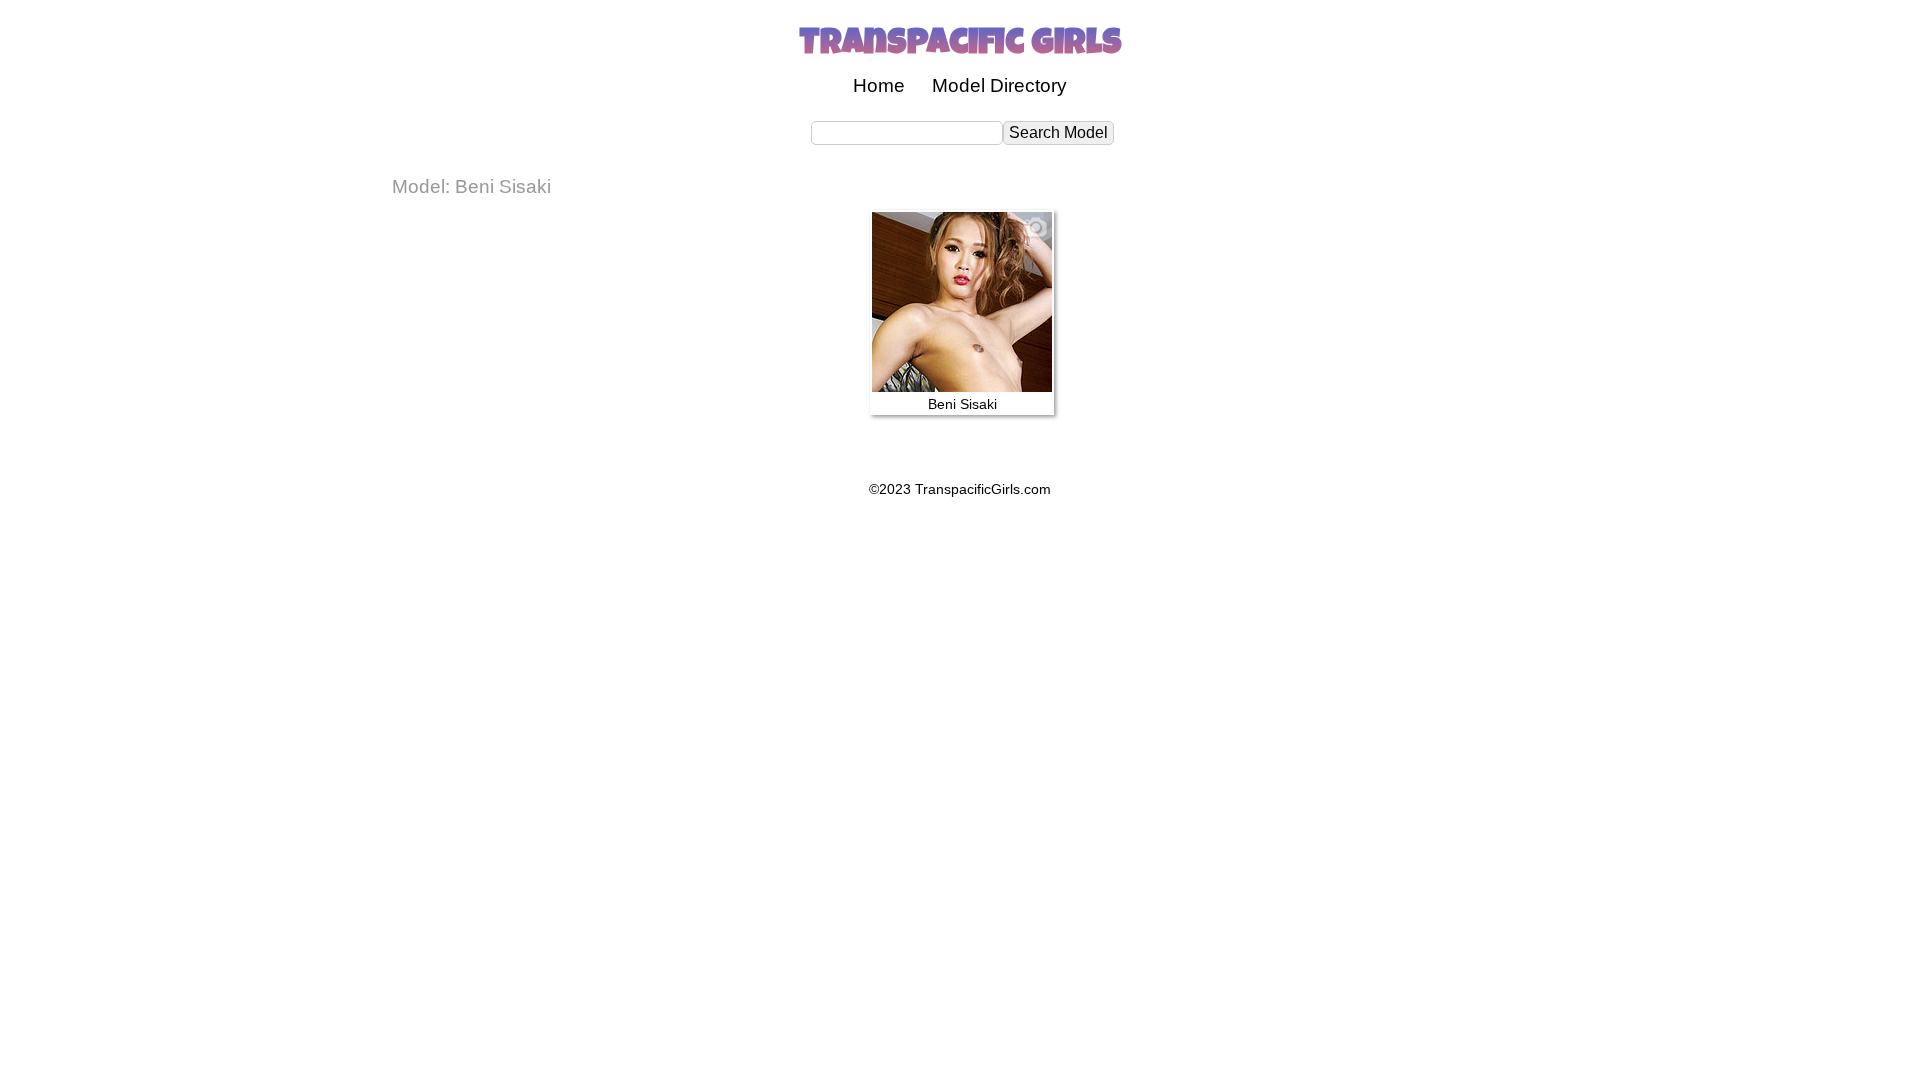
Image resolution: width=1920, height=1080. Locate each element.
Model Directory (999, 85)
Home (879, 85)
